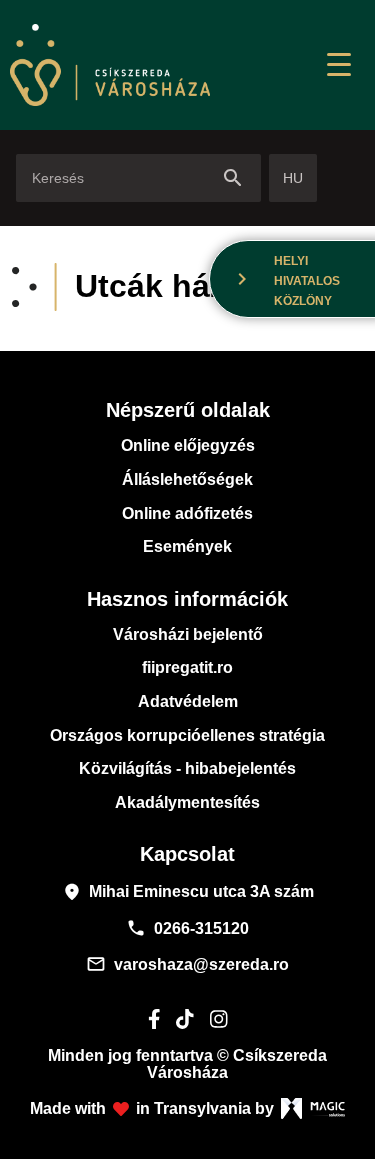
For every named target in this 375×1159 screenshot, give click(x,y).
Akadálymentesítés (187, 802)
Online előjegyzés (188, 445)
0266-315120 (187, 928)
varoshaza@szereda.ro (187, 964)
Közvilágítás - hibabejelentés (187, 768)
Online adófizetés (187, 513)
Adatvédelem (188, 701)
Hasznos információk (187, 599)
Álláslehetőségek (187, 479)
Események (187, 546)
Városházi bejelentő (188, 634)
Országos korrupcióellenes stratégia (187, 735)
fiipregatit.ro (187, 667)
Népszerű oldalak (188, 410)
